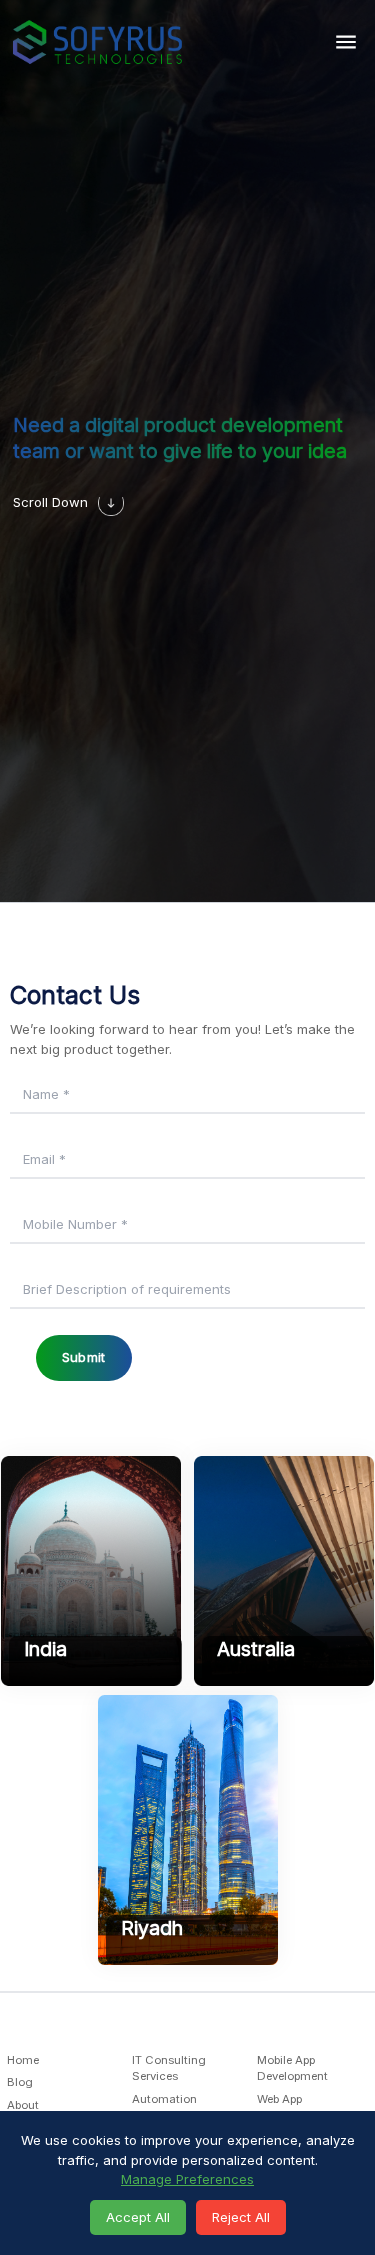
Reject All (241, 2217)
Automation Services (164, 2107)
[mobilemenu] (346, 41)
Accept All (138, 2217)
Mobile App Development (292, 2068)
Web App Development (292, 2107)
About (23, 2105)
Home (23, 2060)
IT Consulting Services (169, 2068)
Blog (20, 2083)
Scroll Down (50, 502)
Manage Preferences (187, 2179)
